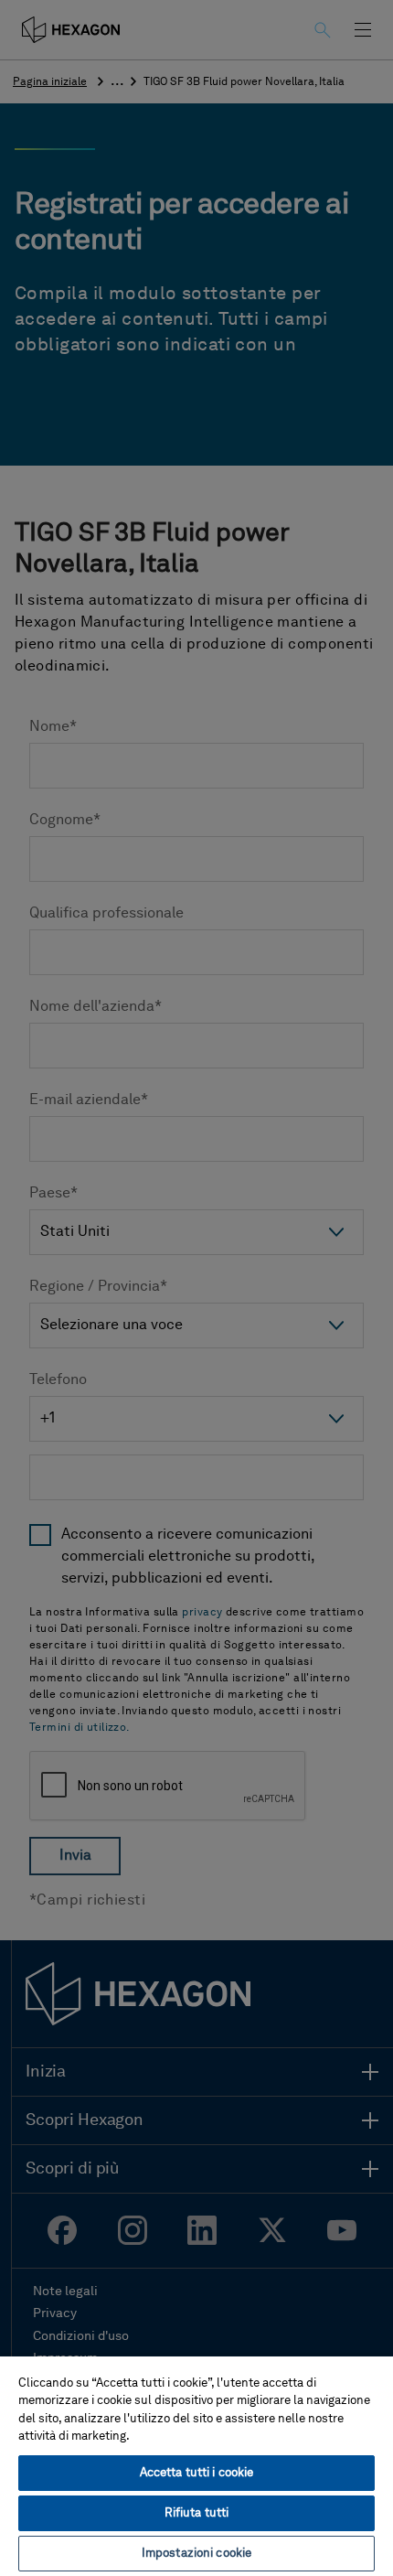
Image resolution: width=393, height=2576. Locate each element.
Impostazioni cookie (196, 2554)
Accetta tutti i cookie (197, 2473)
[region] (196, 2465)
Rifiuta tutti (197, 2513)
